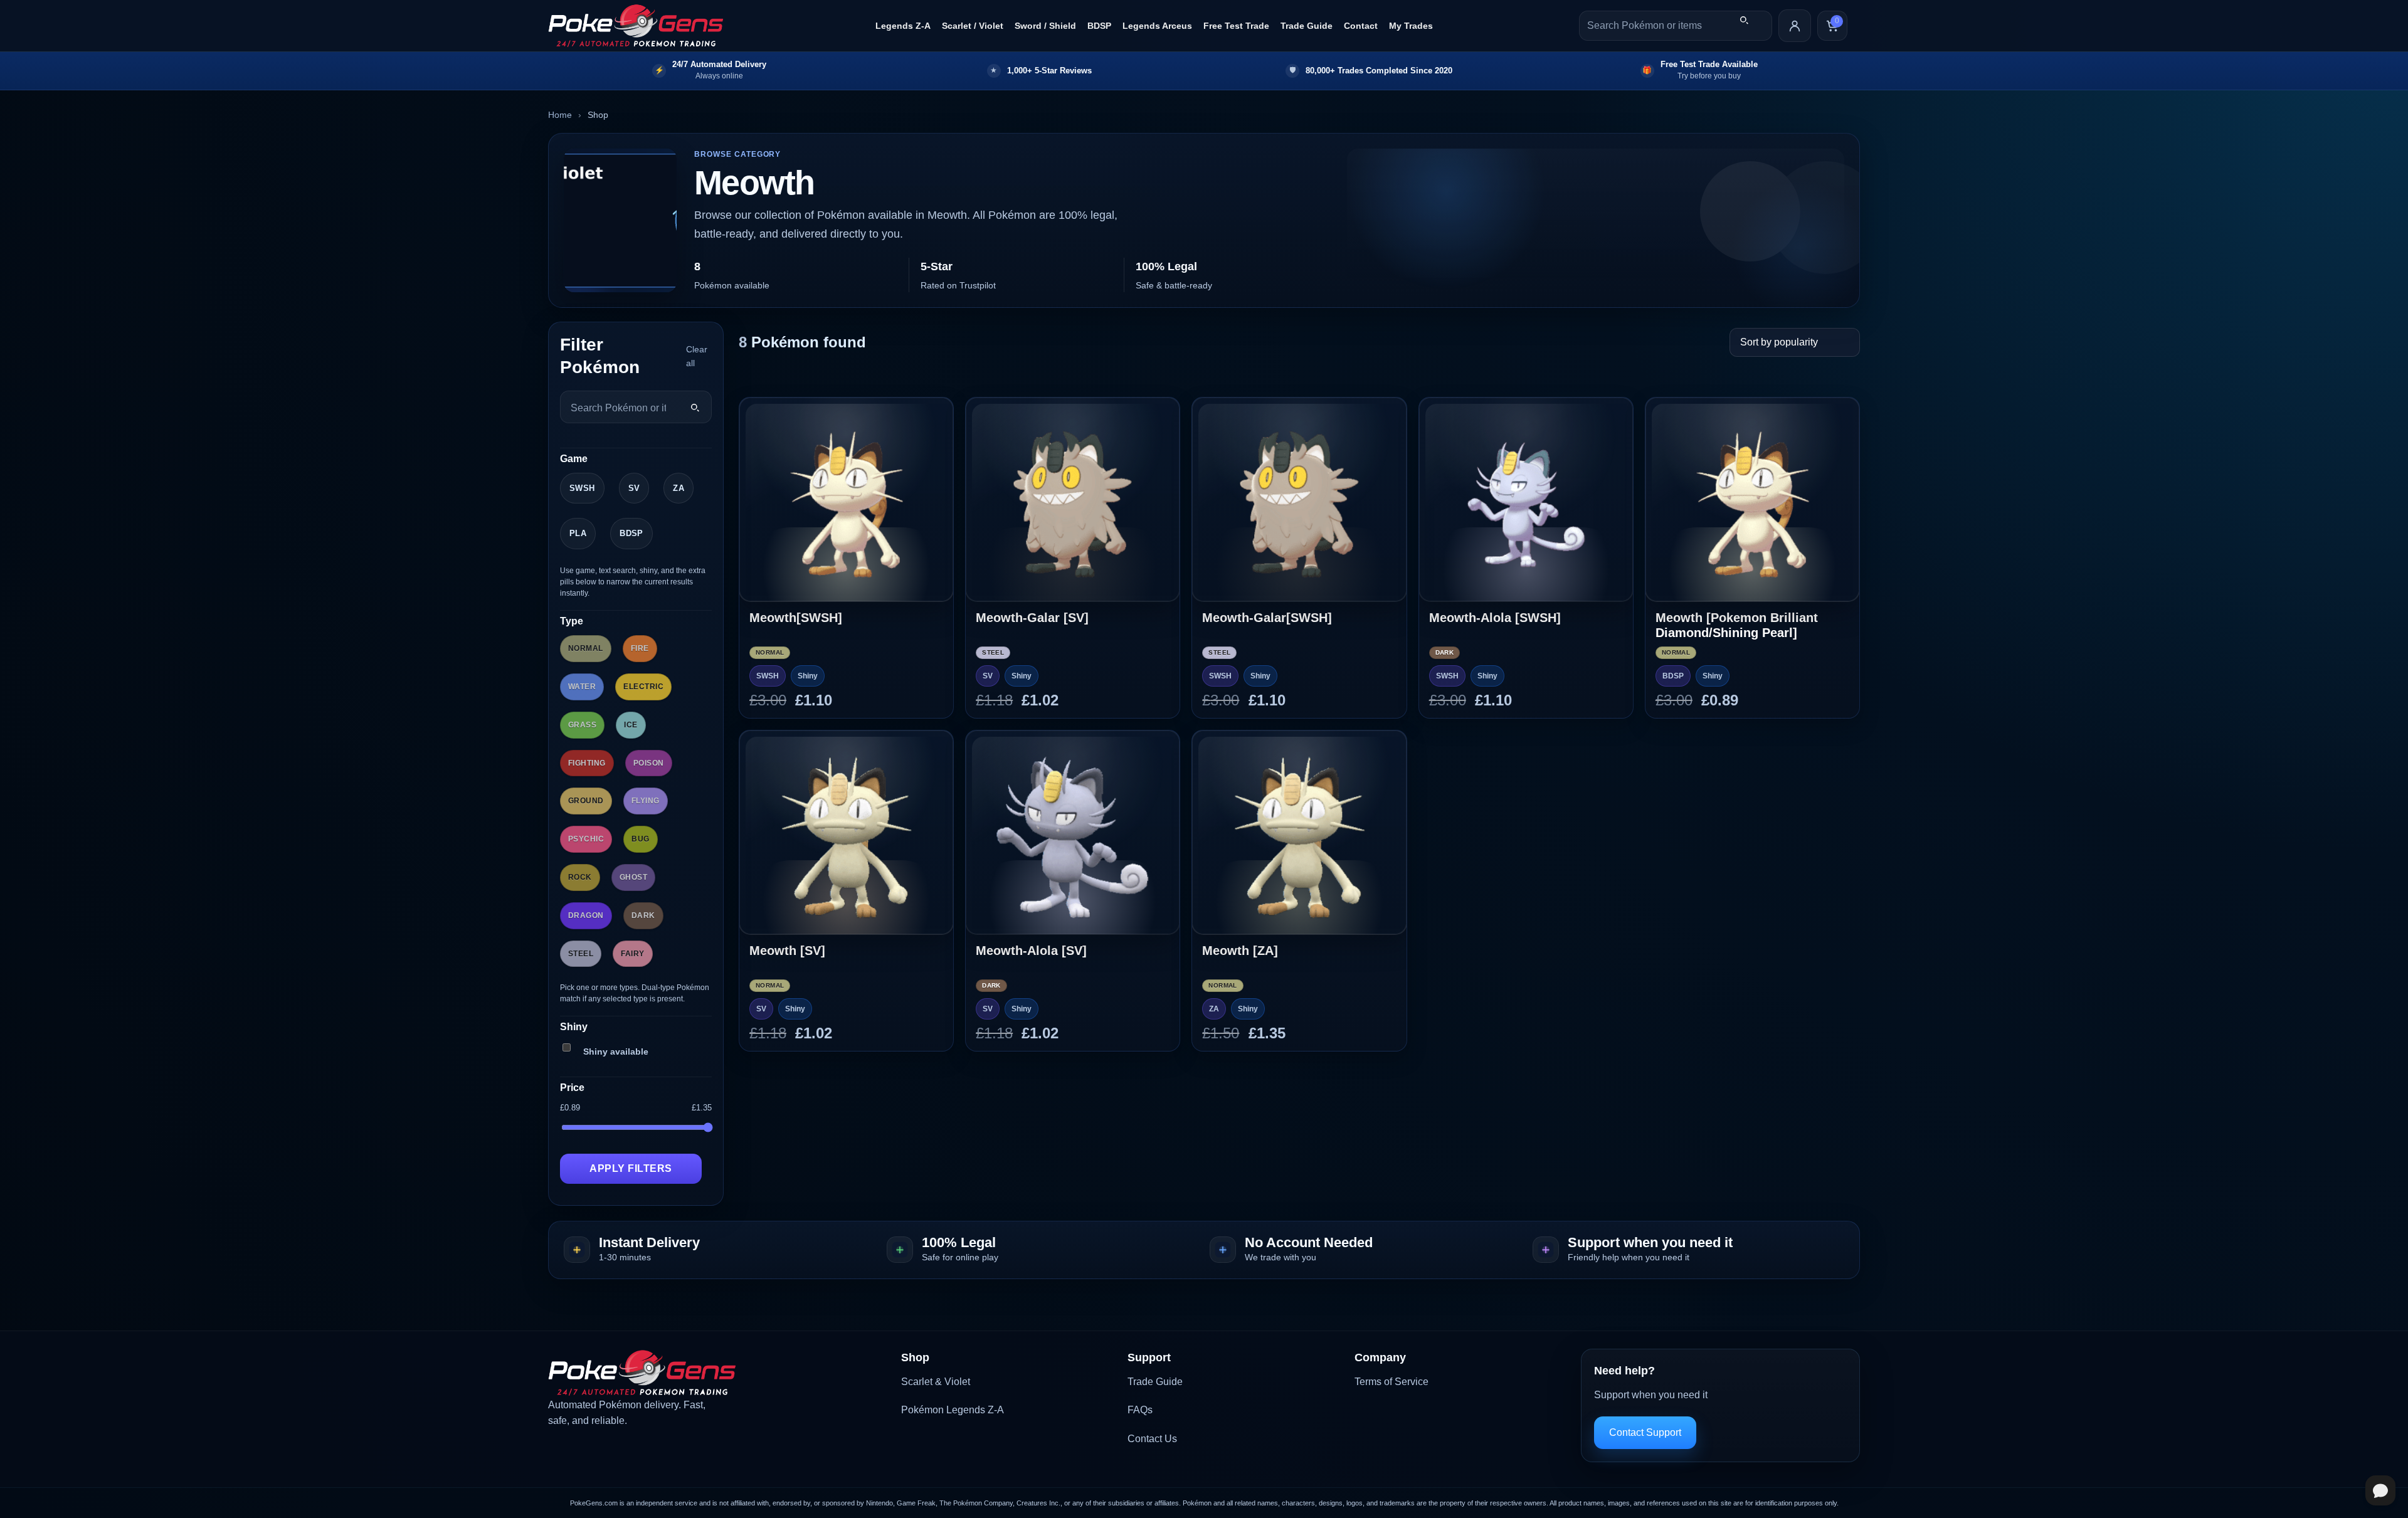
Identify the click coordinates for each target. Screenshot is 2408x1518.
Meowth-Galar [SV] (1032, 618)
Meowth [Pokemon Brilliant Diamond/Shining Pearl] (1737, 625)
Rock (580, 877)
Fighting (587, 763)
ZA (679, 488)
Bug (640, 839)
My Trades (1411, 26)
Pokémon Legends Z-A (953, 1410)
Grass (582, 725)
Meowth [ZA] (1240, 951)
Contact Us (1152, 1439)
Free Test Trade (1236, 26)
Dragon (586, 915)
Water (582, 687)
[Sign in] (1795, 26)
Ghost (633, 877)
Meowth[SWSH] (796, 618)
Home (560, 115)
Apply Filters (631, 1168)
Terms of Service (1391, 1382)
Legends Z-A (903, 26)
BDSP (1099, 26)
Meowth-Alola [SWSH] (1495, 618)
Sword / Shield (1045, 26)
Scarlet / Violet (973, 26)
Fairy (632, 954)
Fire (640, 648)
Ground (586, 801)
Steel (581, 954)
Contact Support (1645, 1432)
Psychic (586, 839)
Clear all (697, 356)
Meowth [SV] (787, 951)
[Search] (1744, 20)
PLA (578, 533)
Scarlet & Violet (936, 1382)
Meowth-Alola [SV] (1031, 951)
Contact (1361, 26)
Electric (643, 687)
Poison (649, 763)
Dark (643, 915)
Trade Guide (1307, 26)
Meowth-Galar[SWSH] (1267, 618)
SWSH (582, 488)
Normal (586, 648)
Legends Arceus (1157, 26)
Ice (631, 725)
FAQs (1140, 1410)
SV (634, 488)
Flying (646, 801)
